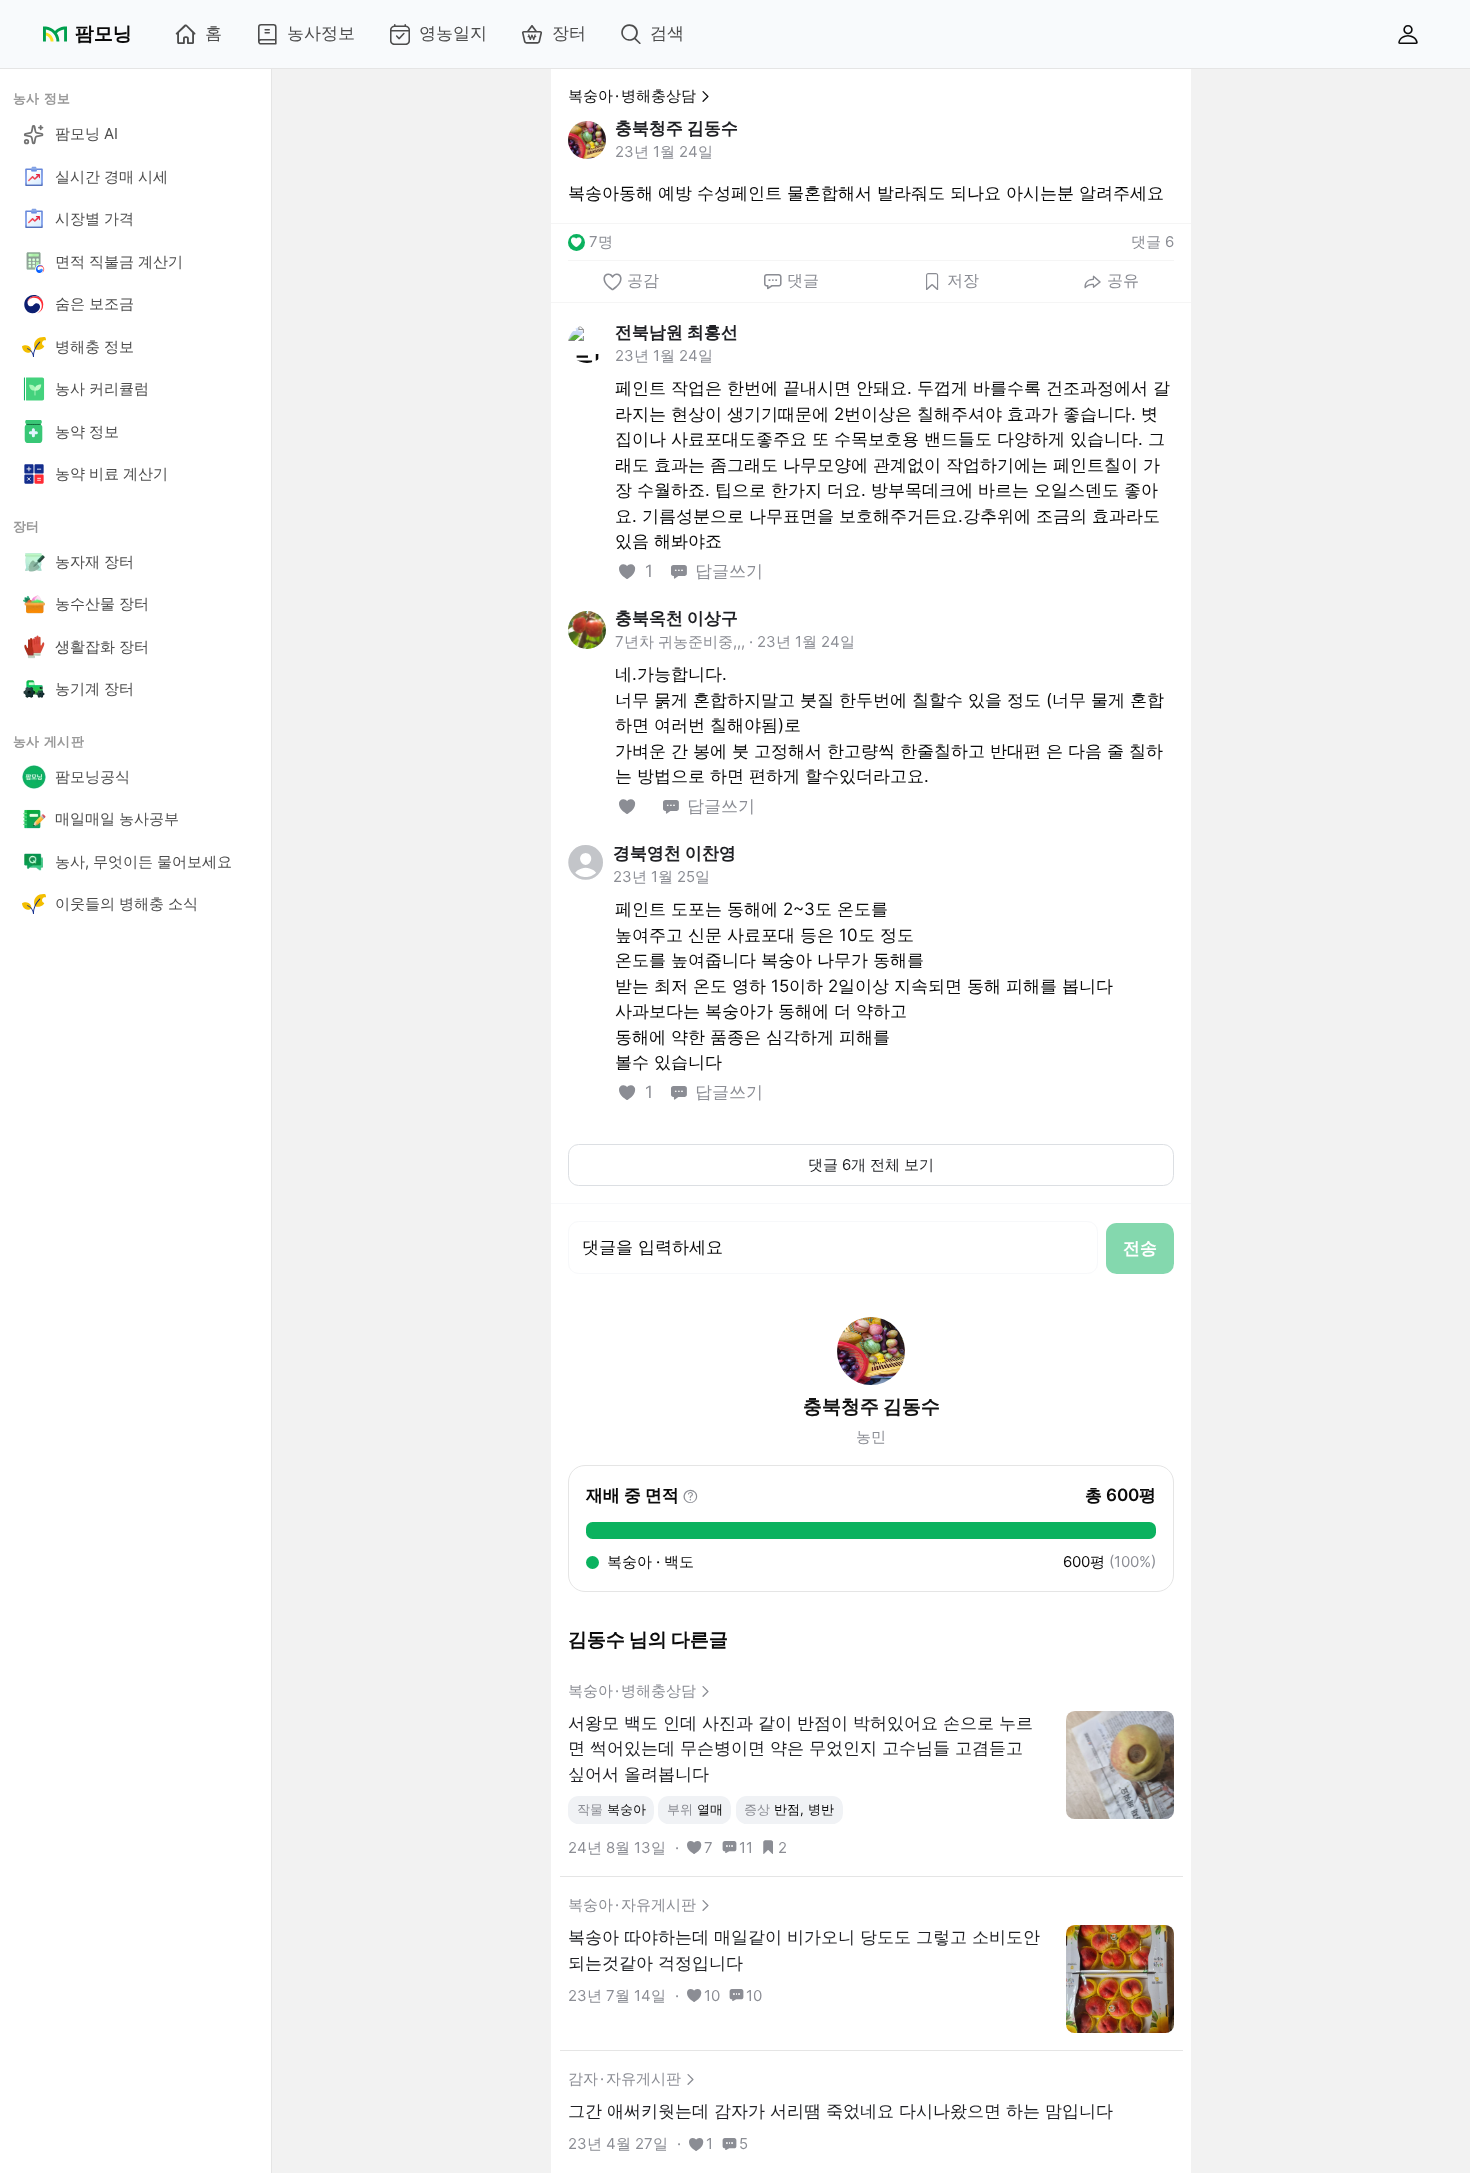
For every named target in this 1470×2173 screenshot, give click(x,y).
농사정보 (321, 33)
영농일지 (453, 33)
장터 (569, 33)
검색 (667, 33)
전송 (1140, 1248)
